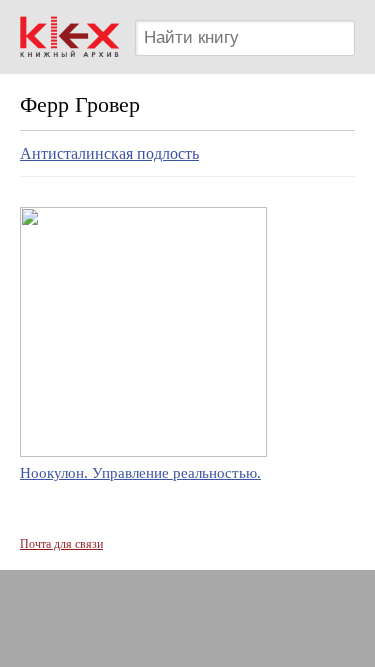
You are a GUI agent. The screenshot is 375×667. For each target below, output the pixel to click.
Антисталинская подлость (109, 153)
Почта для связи (61, 544)
